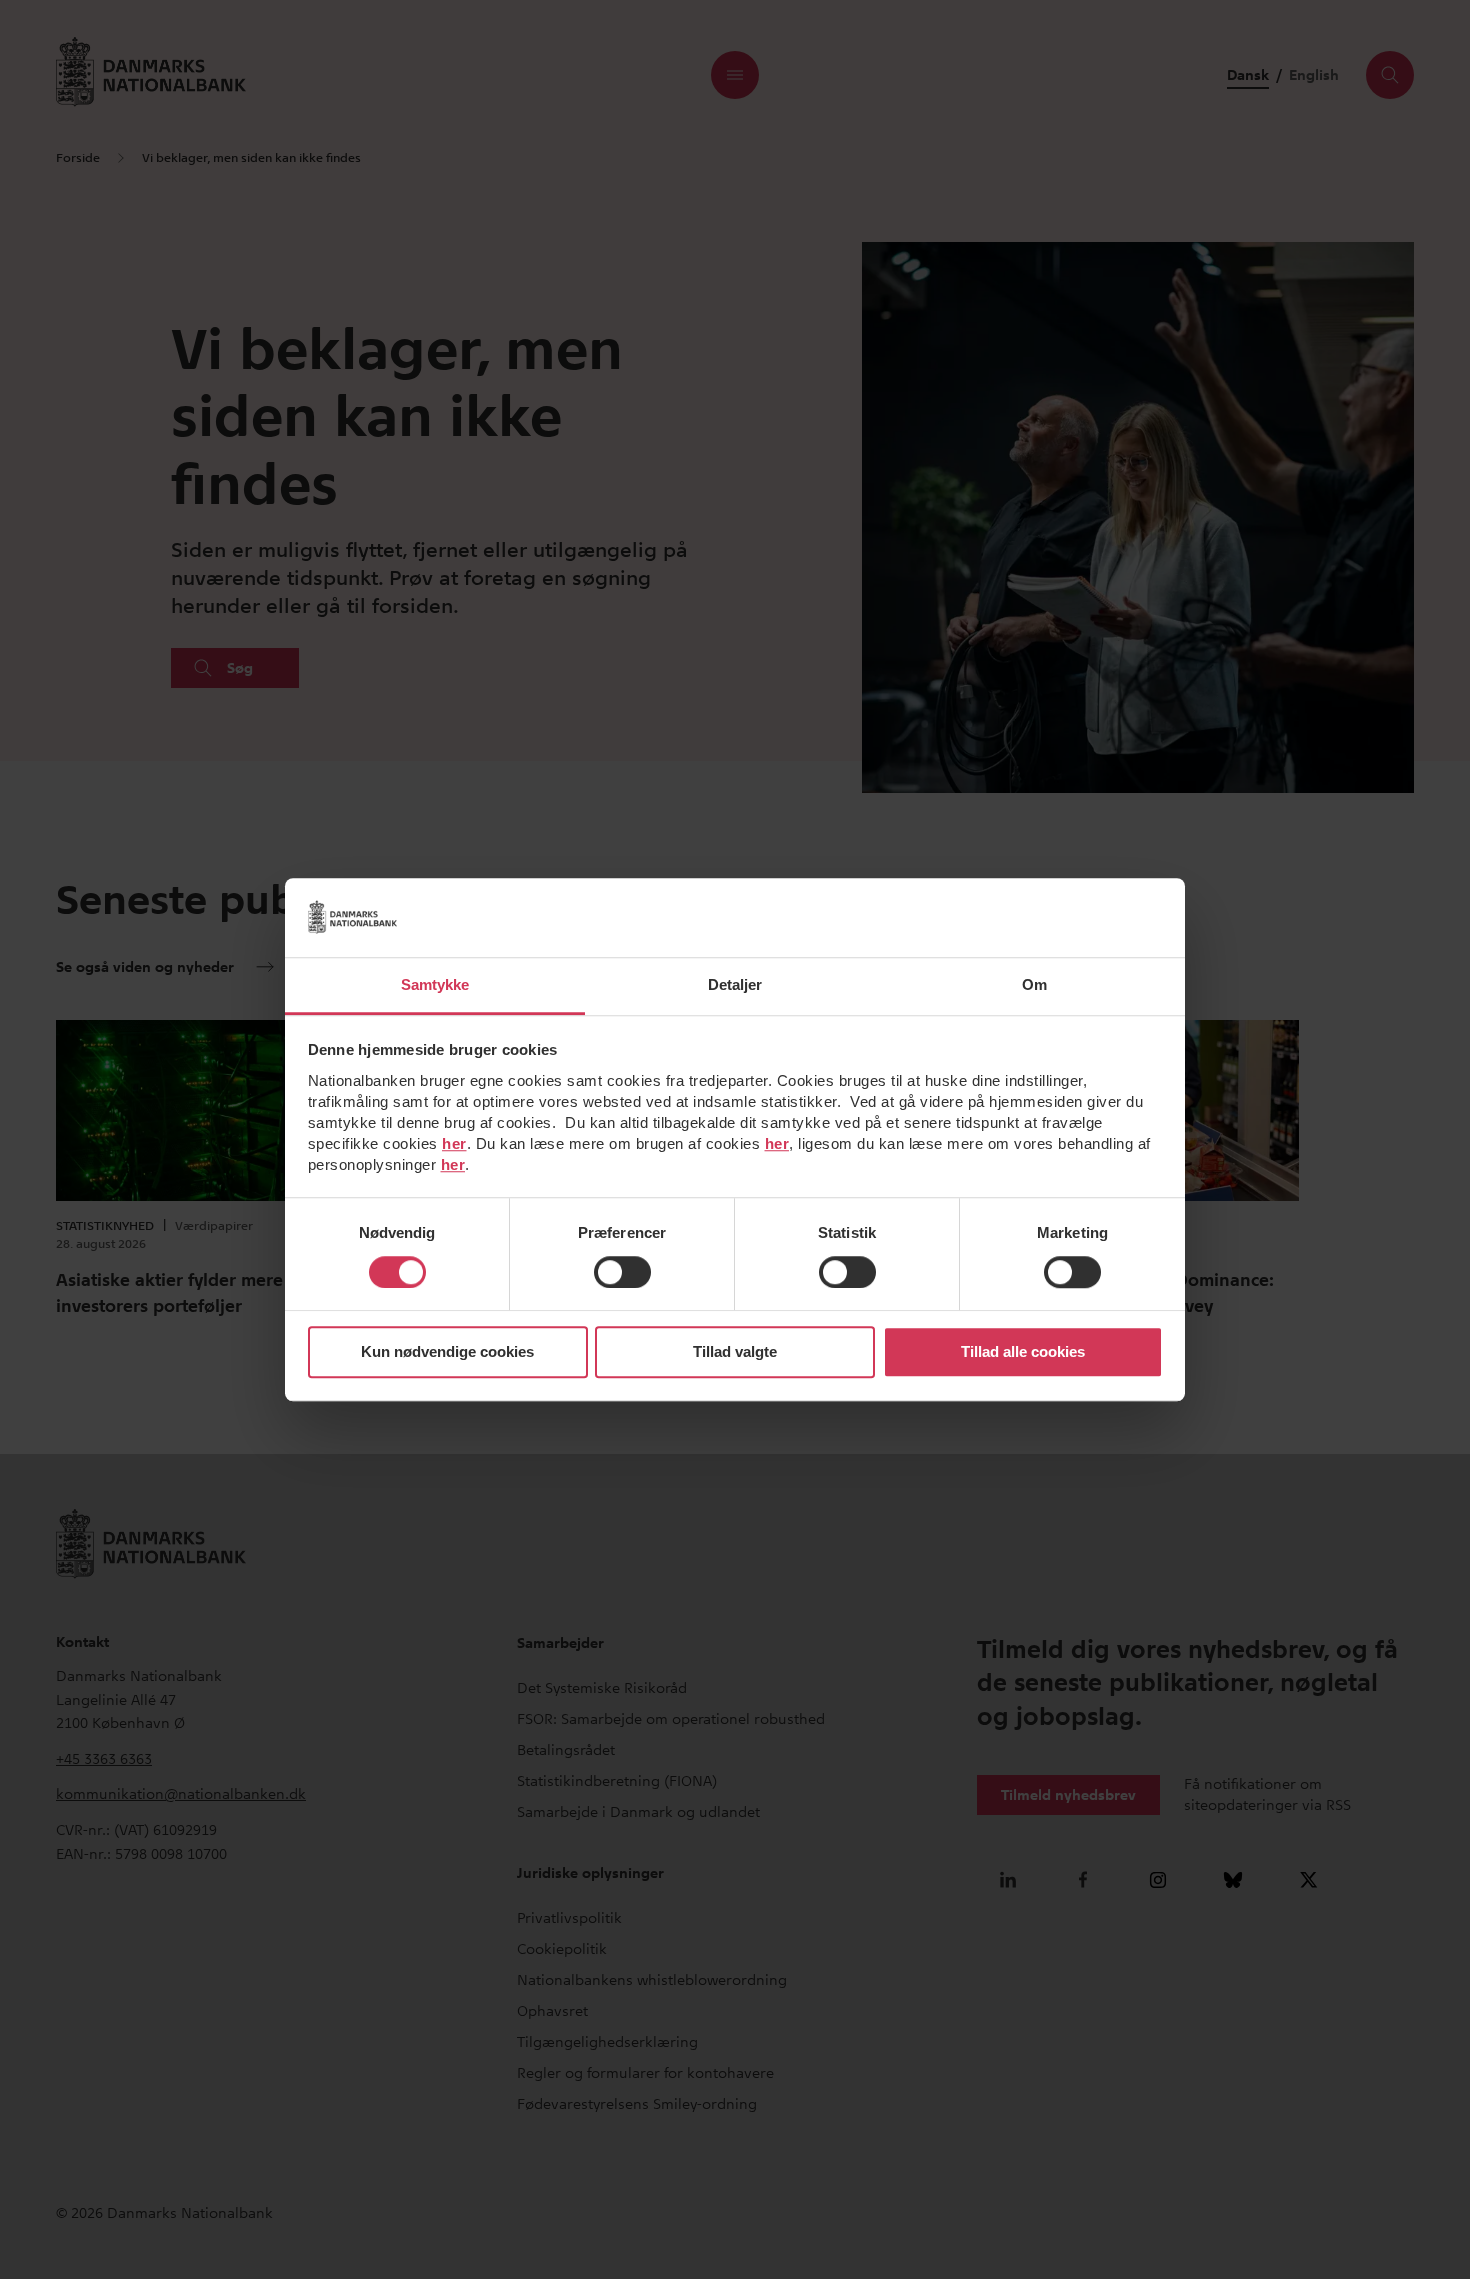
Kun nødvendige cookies (447, 1352)
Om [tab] (1034, 984)
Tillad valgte (735, 1352)
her (454, 1143)
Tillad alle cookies (1023, 1352)
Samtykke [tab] (435, 984)
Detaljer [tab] (735, 984)
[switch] (622, 1272)
